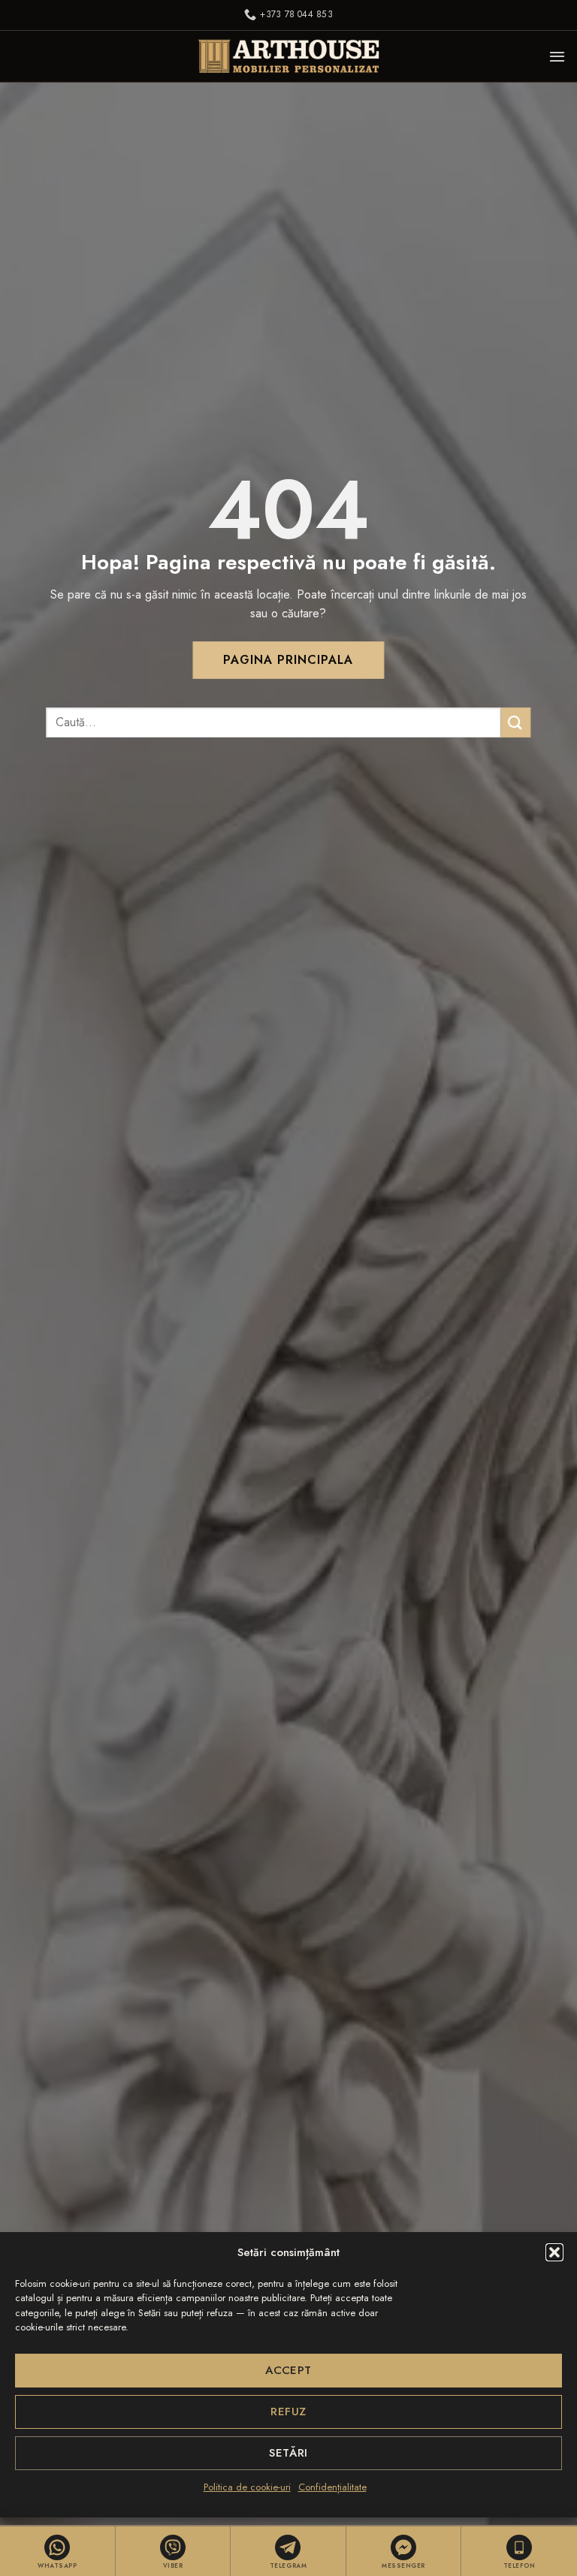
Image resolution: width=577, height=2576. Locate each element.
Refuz (288, 2412)
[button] (554, 2252)
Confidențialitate (332, 2487)
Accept (288, 2370)
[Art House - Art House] (288, 56)
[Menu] (557, 56)
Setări (288, 2453)
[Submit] (516, 722)
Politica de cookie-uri (247, 2487)
